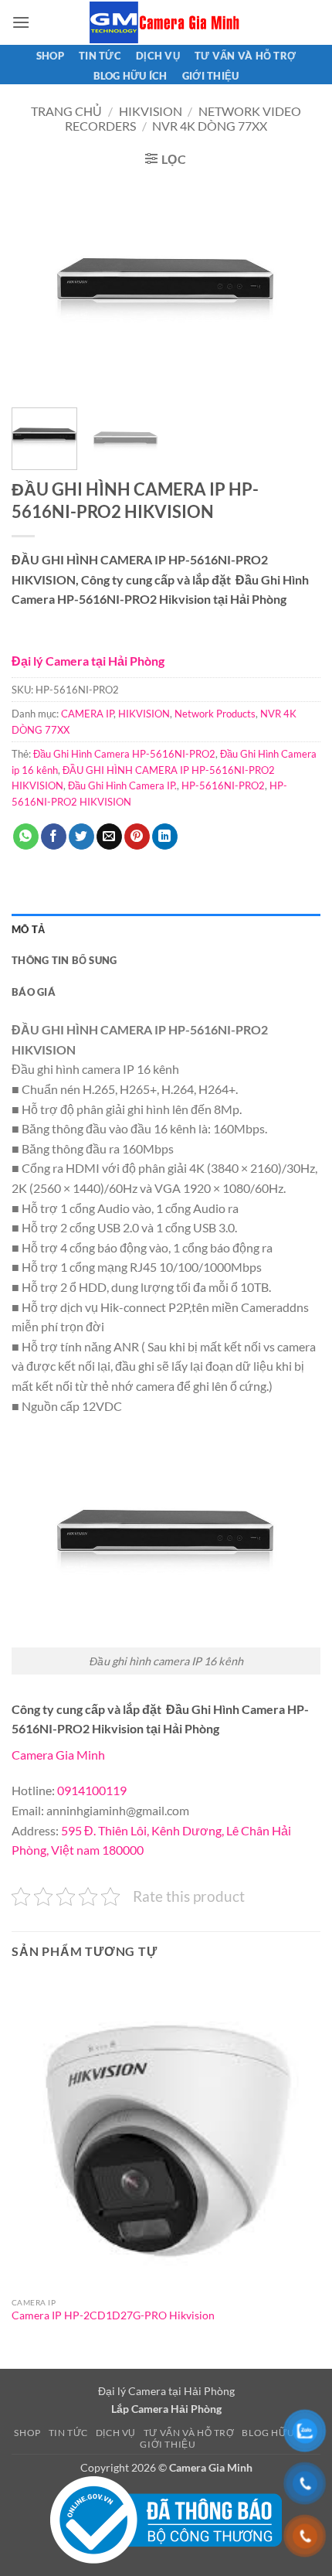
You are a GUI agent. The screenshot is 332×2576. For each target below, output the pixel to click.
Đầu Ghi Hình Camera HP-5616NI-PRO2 (124, 754)
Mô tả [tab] (28, 929)
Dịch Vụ (158, 56)
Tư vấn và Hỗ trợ (245, 56)
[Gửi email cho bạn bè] (109, 837)
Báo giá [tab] (34, 992)
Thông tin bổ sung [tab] (64, 960)
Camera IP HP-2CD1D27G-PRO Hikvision (113, 2315)
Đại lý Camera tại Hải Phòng (88, 661)
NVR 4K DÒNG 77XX (210, 126)
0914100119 (92, 1790)
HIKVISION (151, 111)
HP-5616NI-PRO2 (223, 785)
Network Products (215, 714)
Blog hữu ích (130, 76)
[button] (21, 22)
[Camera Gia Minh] (166, 22)
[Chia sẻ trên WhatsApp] (26, 837)
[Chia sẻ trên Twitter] (81, 837)
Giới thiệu (211, 76)
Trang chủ (66, 111)
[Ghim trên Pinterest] (137, 837)
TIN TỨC (100, 56)
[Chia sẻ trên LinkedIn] (165, 837)
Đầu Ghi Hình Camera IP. (122, 785)
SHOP (50, 56)
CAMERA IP (87, 714)
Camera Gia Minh (58, 1755)
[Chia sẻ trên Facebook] (54, 837)
